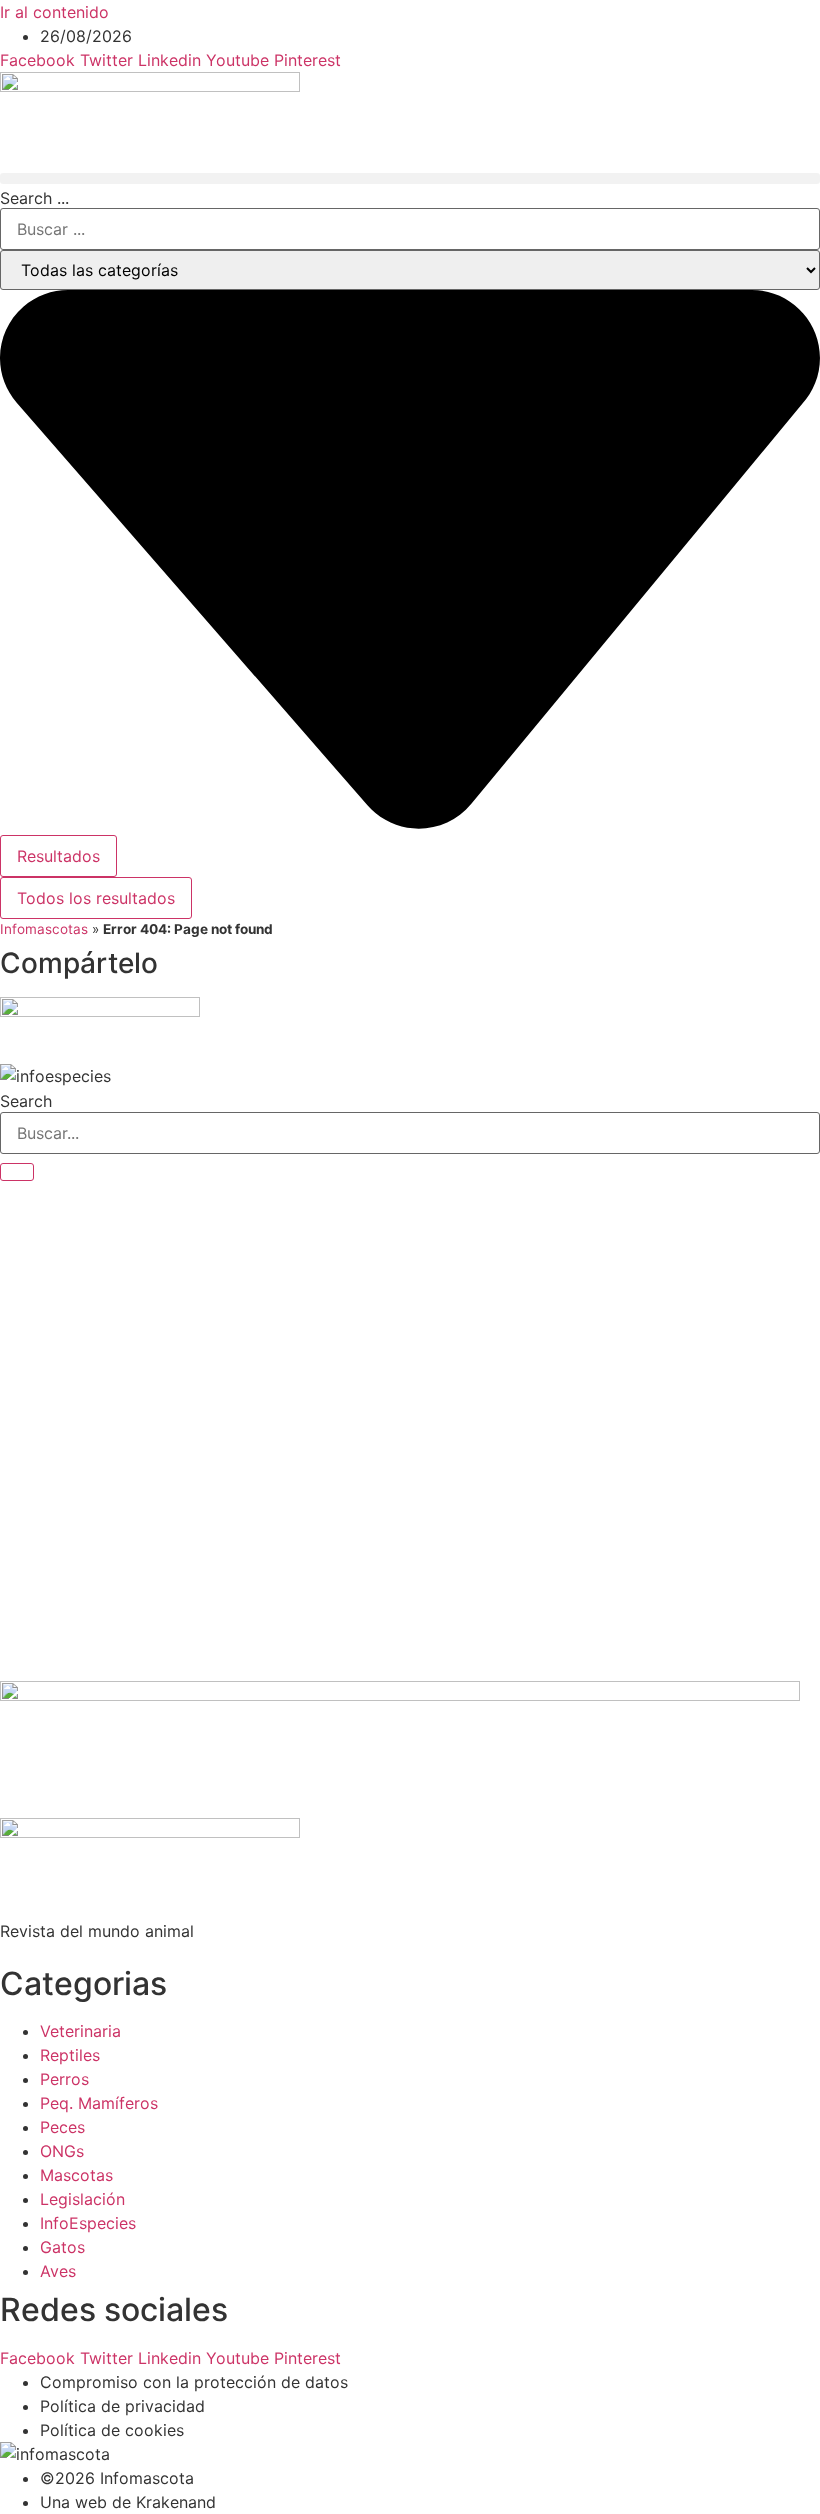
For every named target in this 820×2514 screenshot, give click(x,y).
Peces (62, 2127)
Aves (58, 2271)
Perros (64, 2079)
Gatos (62, 2247)
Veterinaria (80, 2031)
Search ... (34, 198)
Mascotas (76, 2175)
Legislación (82, 2199)
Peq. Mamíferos (99, 2103)
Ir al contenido (54, 12)
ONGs (62, 2151)
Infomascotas (44, 929)
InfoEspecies (88, 2223)
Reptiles (70, 2055)
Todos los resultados (96, 898)
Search (26, 1101)
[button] (410, 178)
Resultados (58, 856)
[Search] (17, 1172)
